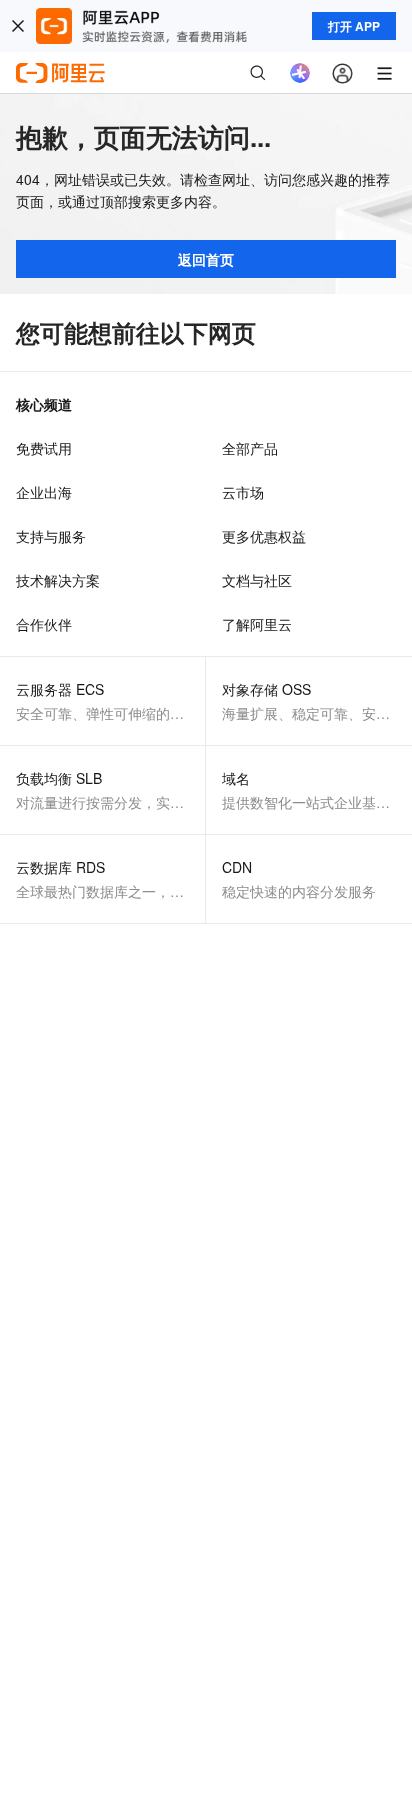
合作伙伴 (44, 624)
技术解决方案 (58, 580)
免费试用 (44, 448)
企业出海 (44, 492)
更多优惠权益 (264, 536)
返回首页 (206, 259)
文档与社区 (257, 580)
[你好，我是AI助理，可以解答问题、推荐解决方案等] (300, 73)
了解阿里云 (257, 624)
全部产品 (250, 448)
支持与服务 (51, 536)
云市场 (243, 492)
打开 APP (354, 26)
